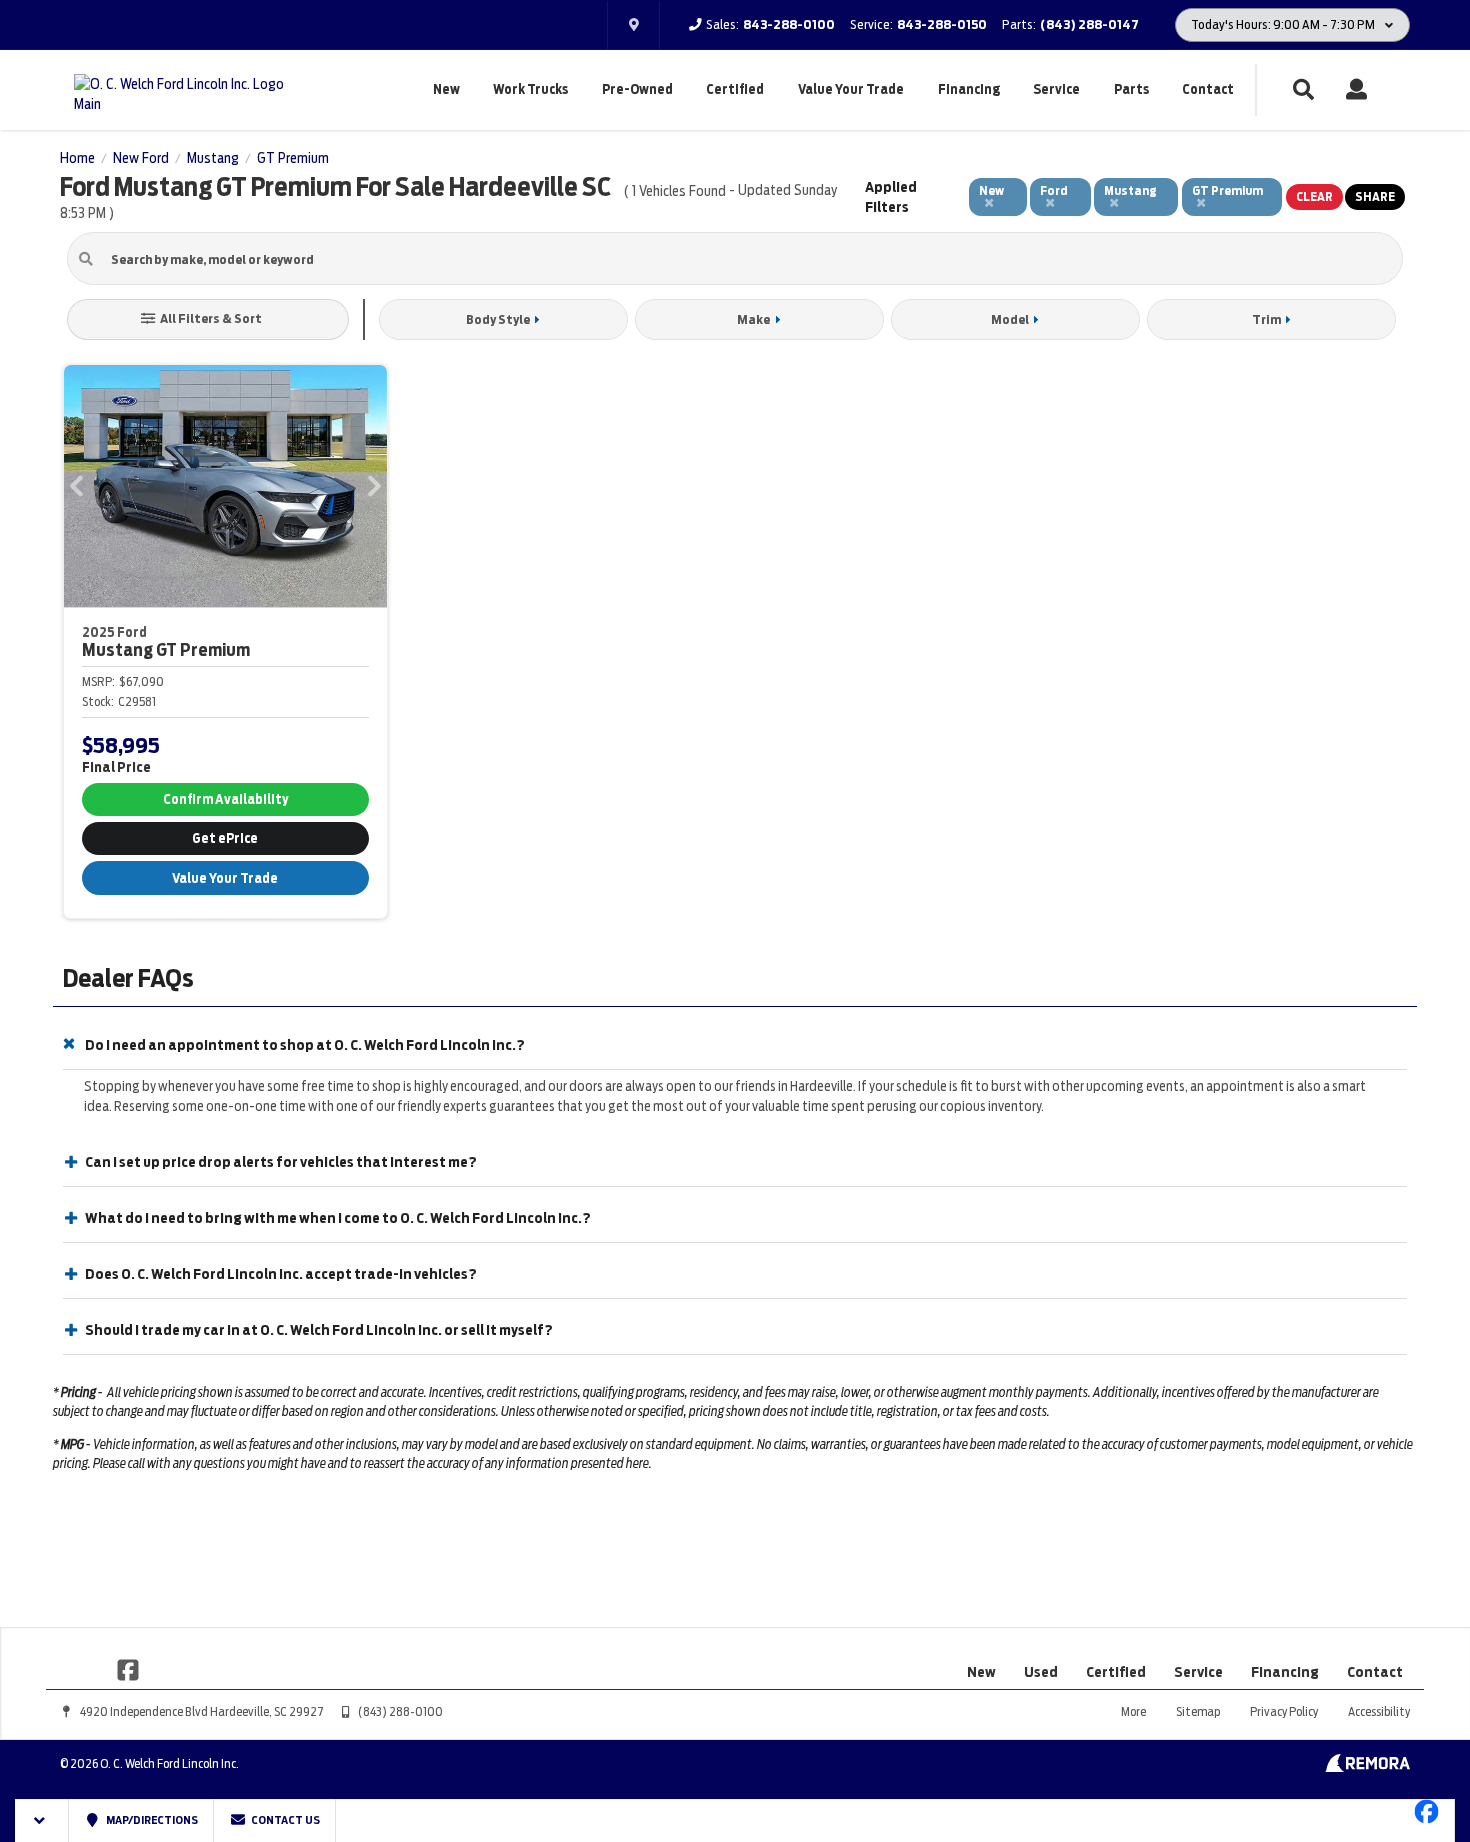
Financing (969, 89)
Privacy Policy (1284, 1711)
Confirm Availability (225, 799)
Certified (735, 89)
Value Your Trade (851, 89)
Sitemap (1198, 1711)
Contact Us (284, 1820)
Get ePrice (225, 838)
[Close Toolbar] (42, 1820)
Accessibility (1379, 1711)
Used (1041, 1672)
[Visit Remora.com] (1367, 1767)
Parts (1131, 89)
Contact (1208, 89)
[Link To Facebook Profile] (128, 1668)
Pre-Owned (637, 89)
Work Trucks (530, 89)
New (446, 89)
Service (1056, 89)
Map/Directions (151, 1820)
